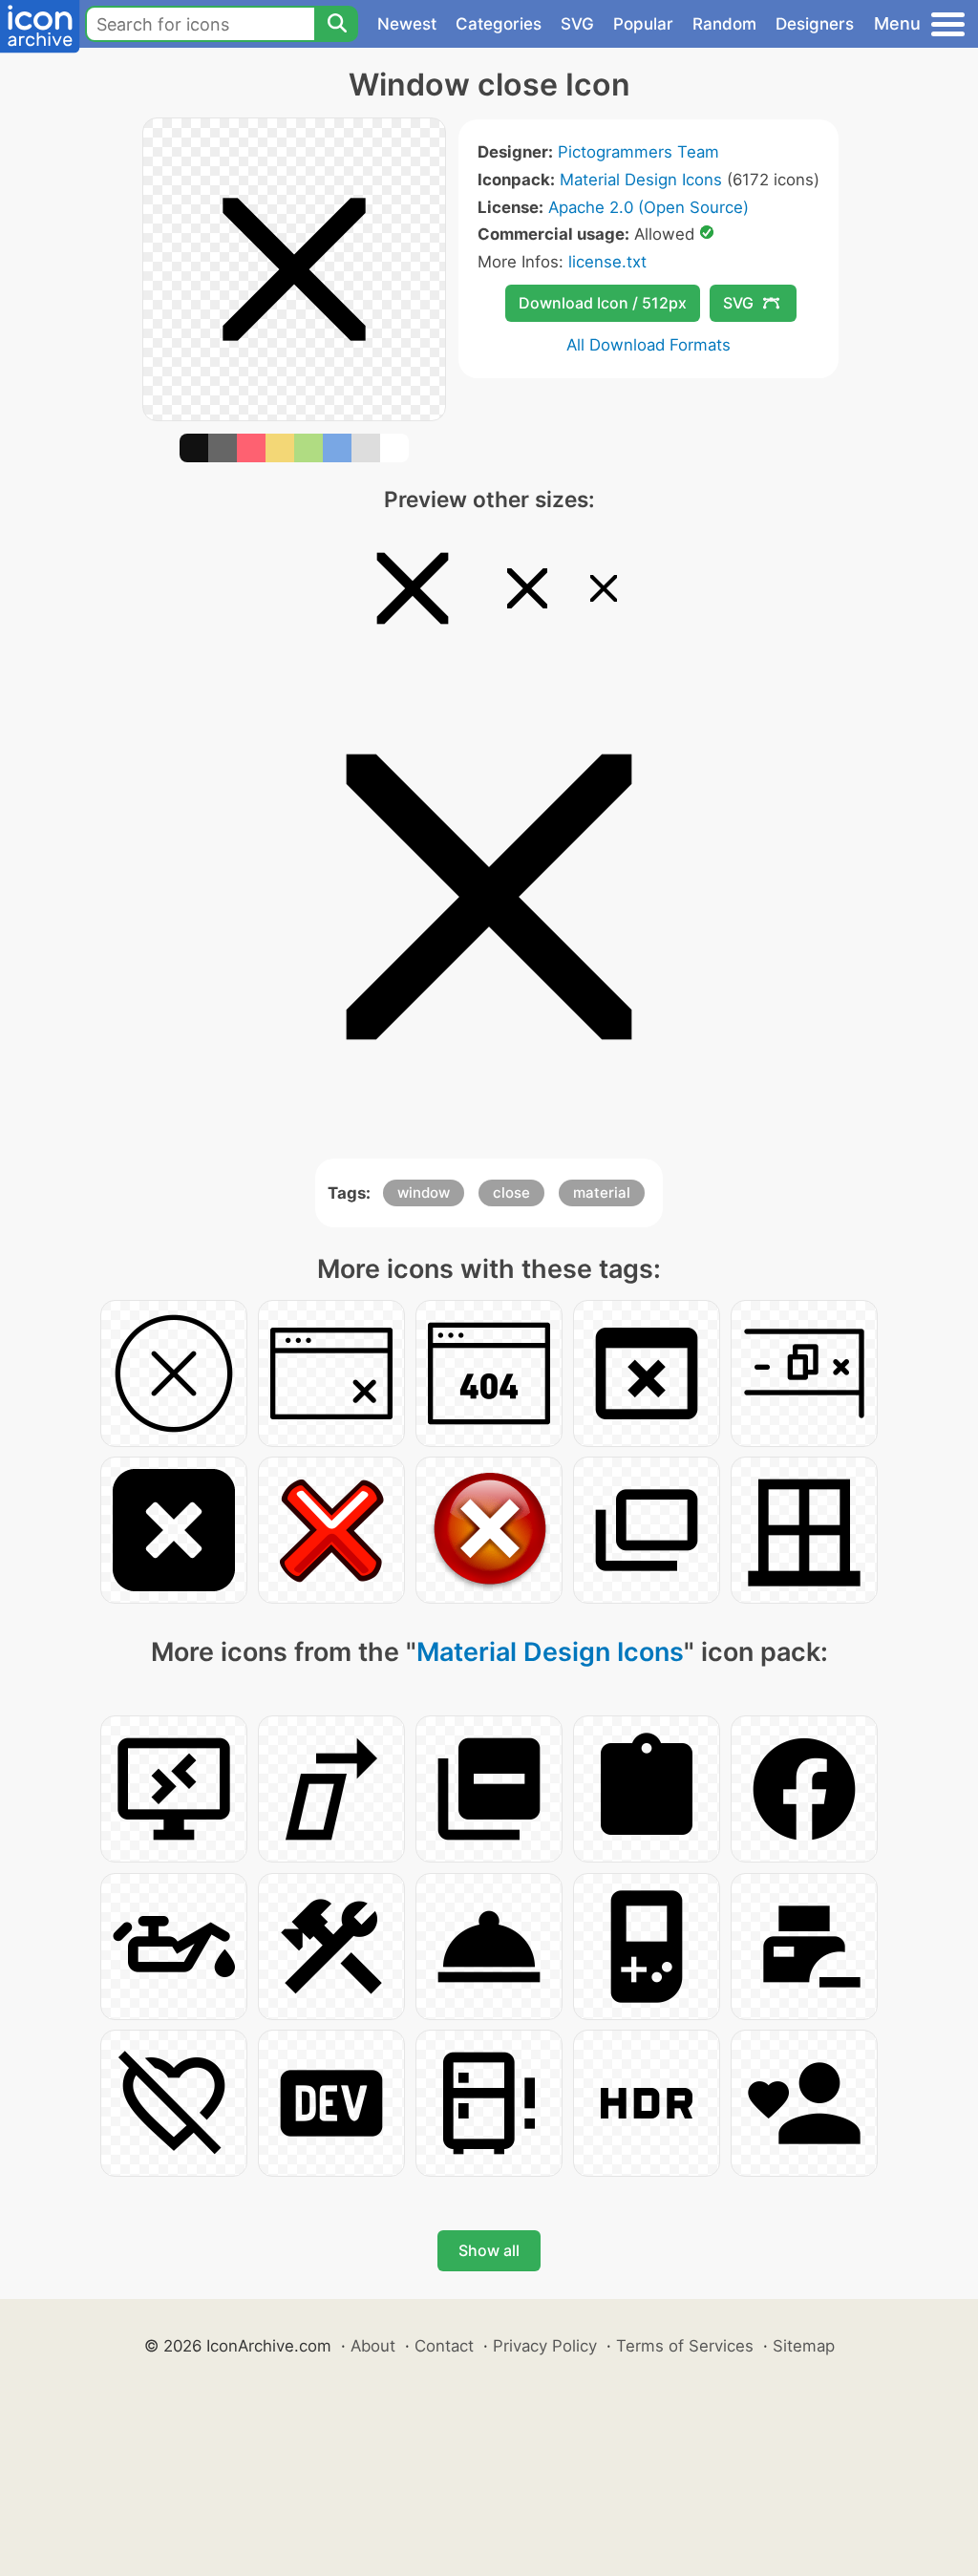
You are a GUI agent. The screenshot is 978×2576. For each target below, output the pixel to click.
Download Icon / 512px (603, 303)
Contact (444, 2346)
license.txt (607, 262)
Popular (643, 24)
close (511, 1192)
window (424, 1192)
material (602, 1192)
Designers (815, 24)
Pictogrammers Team (638, 152)
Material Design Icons (641, 180)
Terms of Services (685, 2346)
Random (724, 24)
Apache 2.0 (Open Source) (648, 207)
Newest (407, 24)
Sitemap (804, 2346)
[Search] (336, 24)
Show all (489, 2250)
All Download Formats (648, 345)
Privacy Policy (545, 2346)
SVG (577, 24)
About (373, 2346)
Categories (499, 24)
